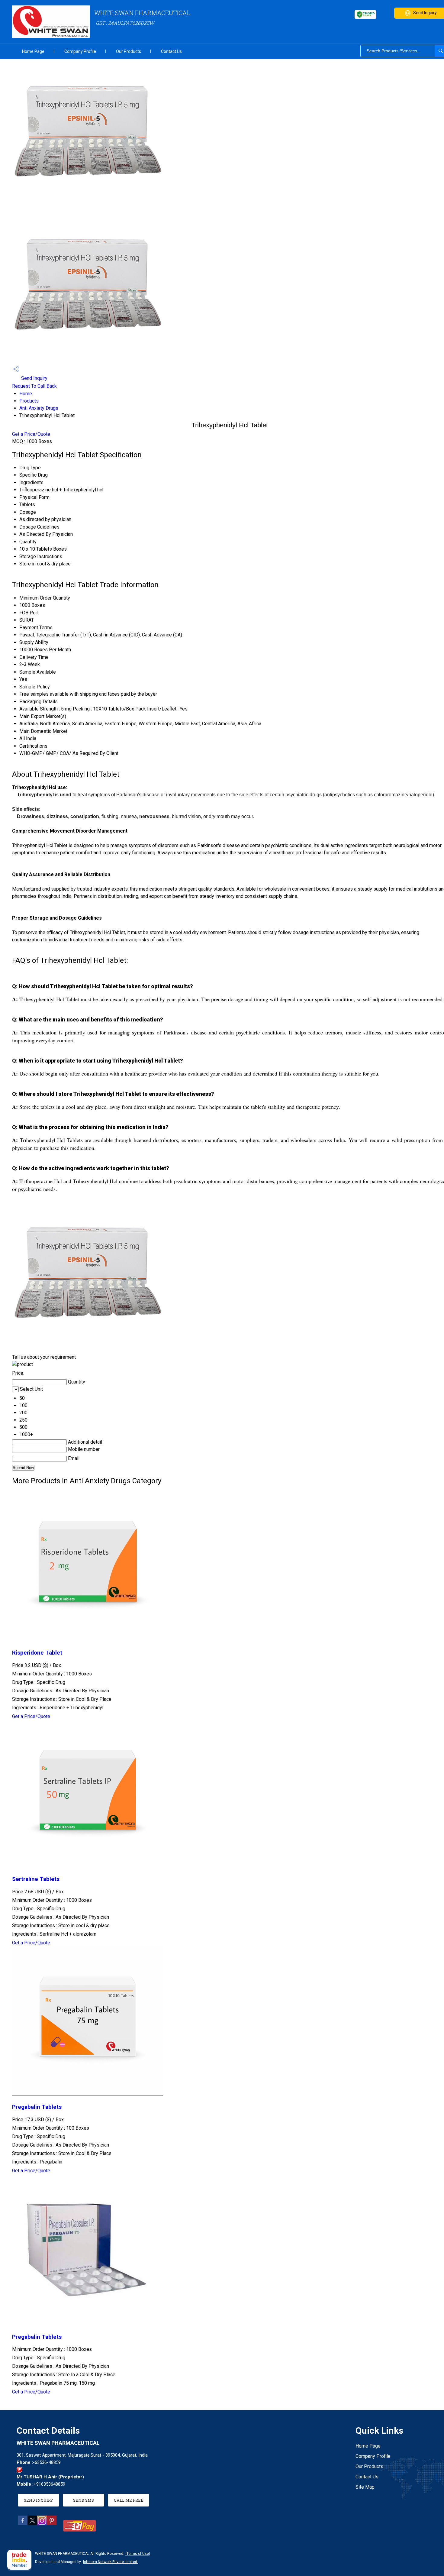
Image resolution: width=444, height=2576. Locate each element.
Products (29, 401)
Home (26, 394)
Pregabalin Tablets (37, 2107)
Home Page (33, 51)
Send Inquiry (34, 378)
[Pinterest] (52, 2524)
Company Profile (80, 51)
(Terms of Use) (138, 2554)
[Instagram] (42, 2524)
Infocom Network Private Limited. (111, 2562)
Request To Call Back (34, 386)
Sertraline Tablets (36, 1879)
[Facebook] (23, 2524)
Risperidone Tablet (37, 1653)
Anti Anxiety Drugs (39, 408)
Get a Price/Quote (31, 434)
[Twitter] (32, 2524)
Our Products (129, 51)
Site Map (365, 2487)
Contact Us (171, 51)
